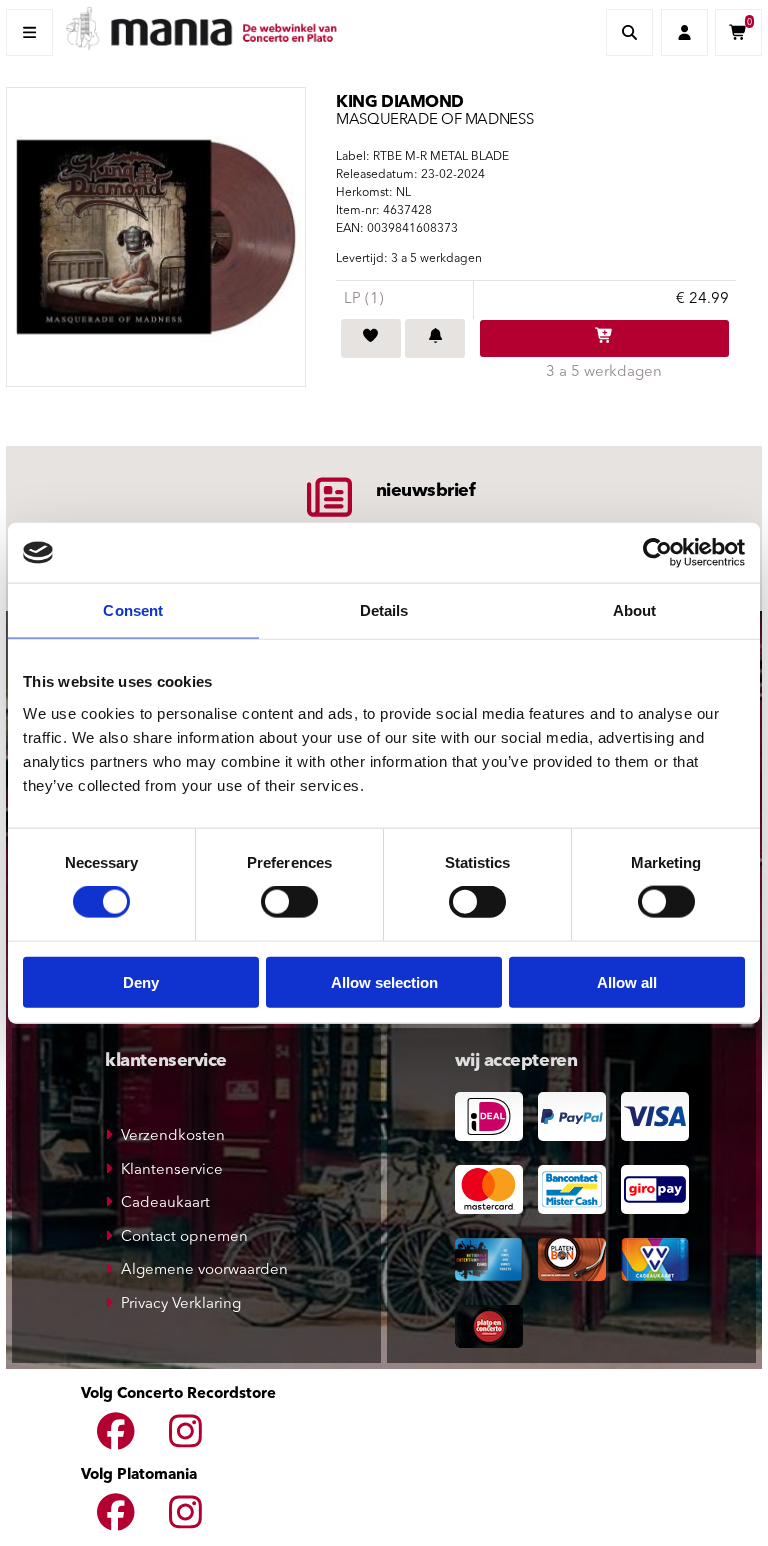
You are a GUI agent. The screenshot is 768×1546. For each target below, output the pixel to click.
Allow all (627, 981)
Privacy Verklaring (181, 1304)
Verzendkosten (173, 1136)
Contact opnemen (184, 1237)
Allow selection (384, 981)
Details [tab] (384, 610)
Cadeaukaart (165, 1203)
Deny (141, 981)
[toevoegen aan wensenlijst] (371, 339)
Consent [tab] (133, 610)
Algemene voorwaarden (204, 1270)
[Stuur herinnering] (435, 339)
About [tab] (635, 610)
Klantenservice (172, 1170)
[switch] (289, 902)
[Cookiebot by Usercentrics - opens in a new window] (657, 553)
